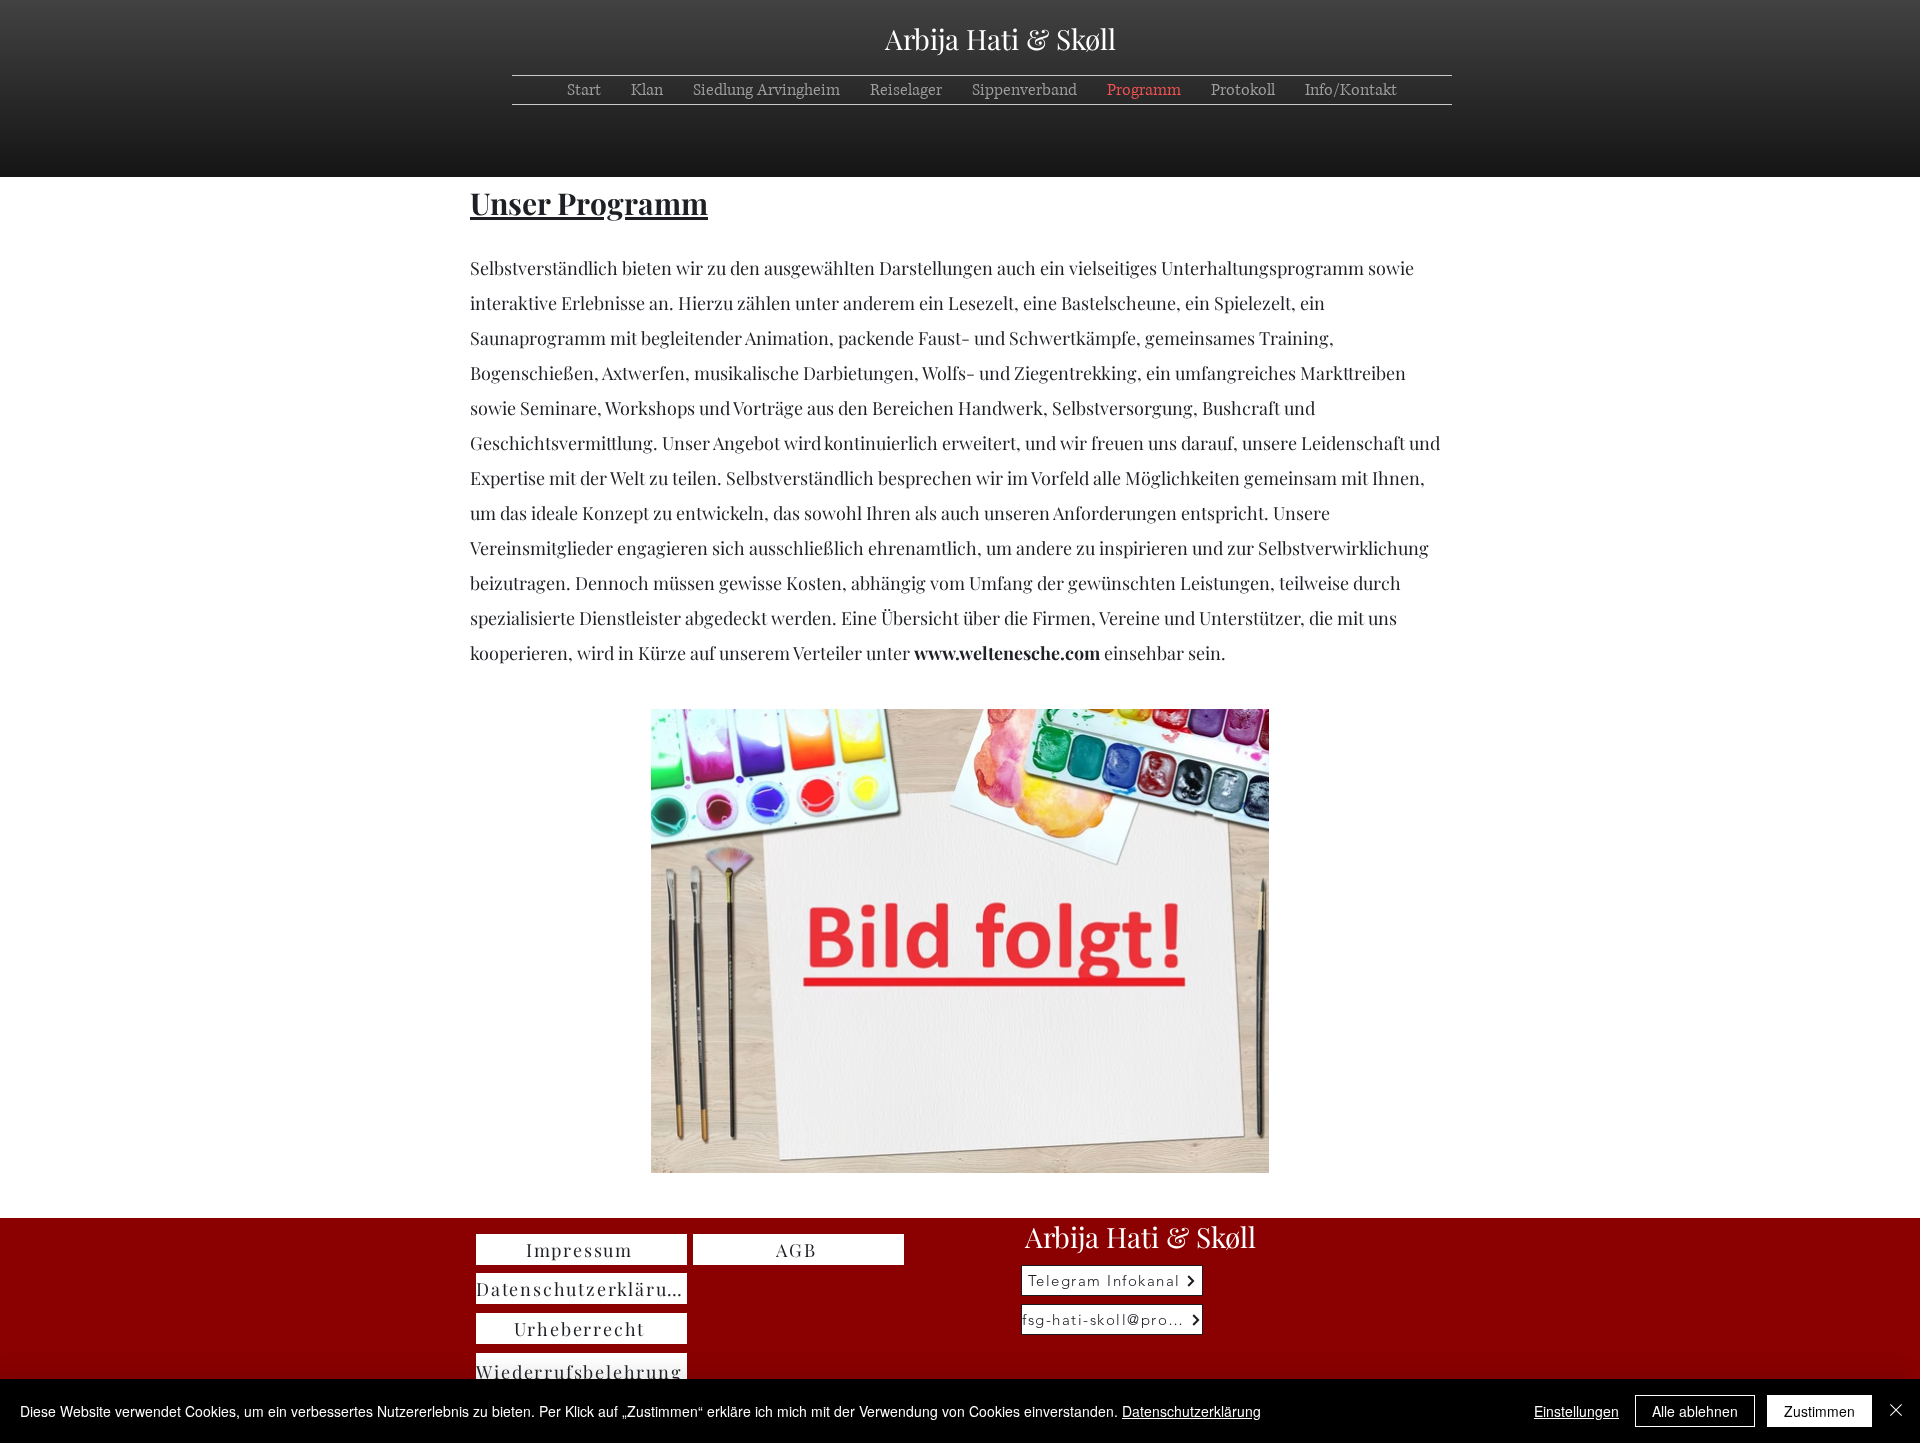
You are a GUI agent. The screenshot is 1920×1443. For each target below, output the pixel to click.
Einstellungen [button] (1576, 1411)
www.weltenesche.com (1007, 653)
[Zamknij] (1896, 1411)
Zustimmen (1819, 1411)
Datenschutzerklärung (1191, 1411)
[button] (1351, 90)
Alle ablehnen (1695, 1411)
